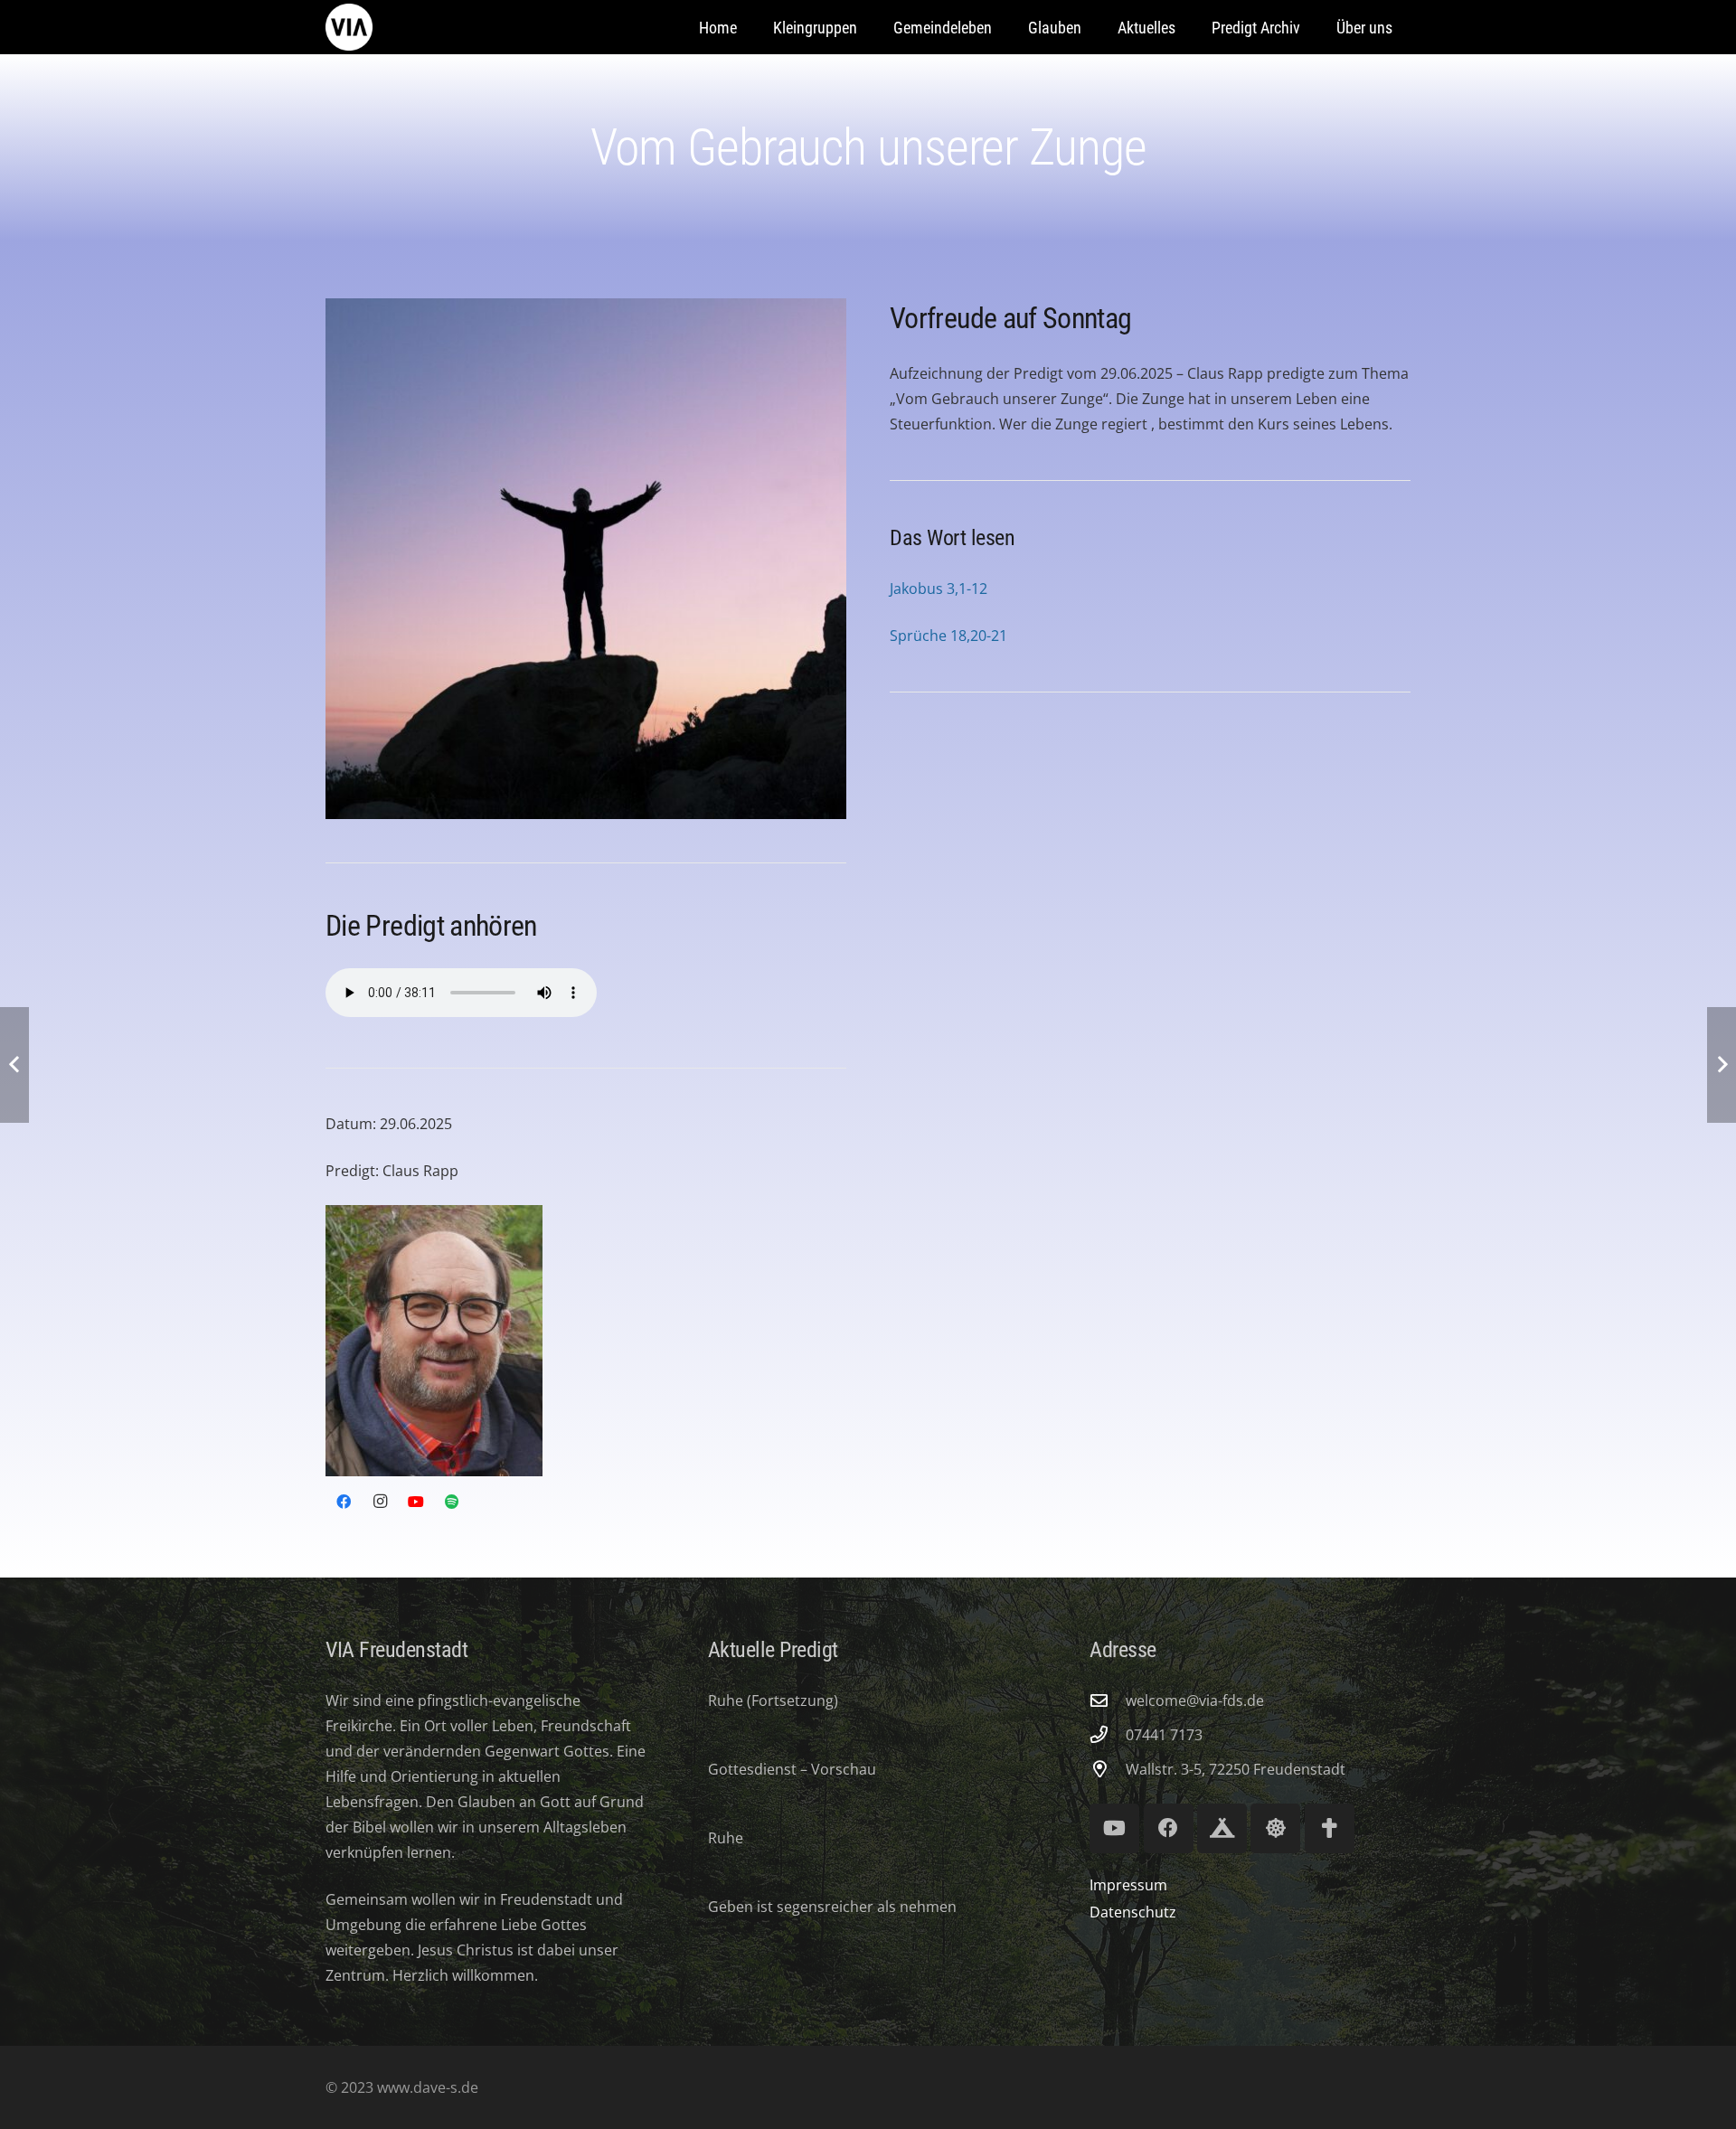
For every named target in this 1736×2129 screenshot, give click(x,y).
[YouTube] (416, 1502)
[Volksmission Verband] (1330, 1828)
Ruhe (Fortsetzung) (773, 1700)
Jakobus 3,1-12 (939, 589)
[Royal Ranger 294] (1222, 1828)
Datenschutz (1133, 1912)
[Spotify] (452, 1502)
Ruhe (726, 1838)
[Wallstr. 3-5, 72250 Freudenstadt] (1108, 1769)
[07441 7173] (1108, 1734)
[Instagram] (380, 1502)
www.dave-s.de (426, 2087)
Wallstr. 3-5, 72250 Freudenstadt (1236, 1769)
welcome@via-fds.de (1195, 1700)
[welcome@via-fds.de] (1108, 1700)
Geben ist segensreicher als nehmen (832, 1907)
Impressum (1128, 1885)
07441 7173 (1164, 1735)
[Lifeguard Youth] (1275, 1828)
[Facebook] (344, 1502)
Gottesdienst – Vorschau (792, 1769)
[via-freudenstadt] (349, 27)
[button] (1006, 27)
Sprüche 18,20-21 (948, 636)
